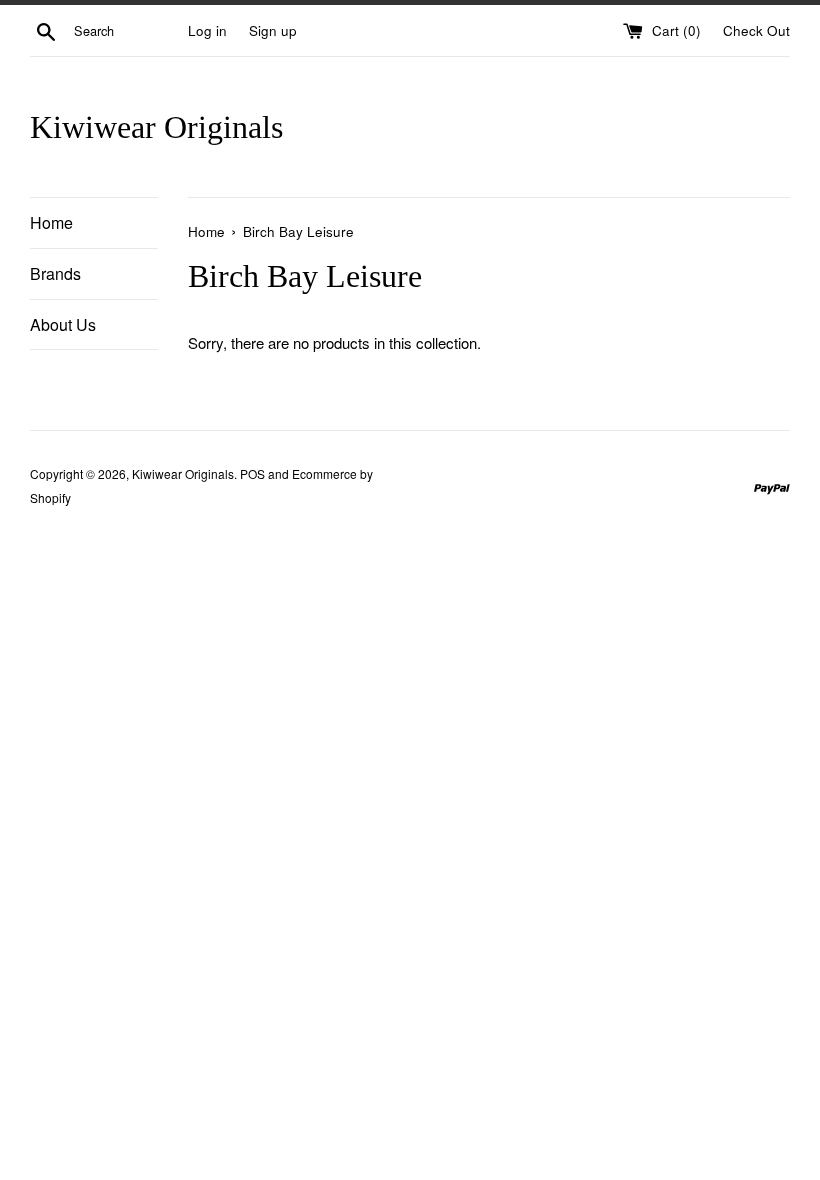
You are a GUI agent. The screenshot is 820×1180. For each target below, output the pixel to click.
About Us (63, 324)
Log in (207, 30)
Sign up (273, 30)
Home (51, 222)
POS (252, 473)
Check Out (756, 30)
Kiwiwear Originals (156, 127)
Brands (55, 273)
